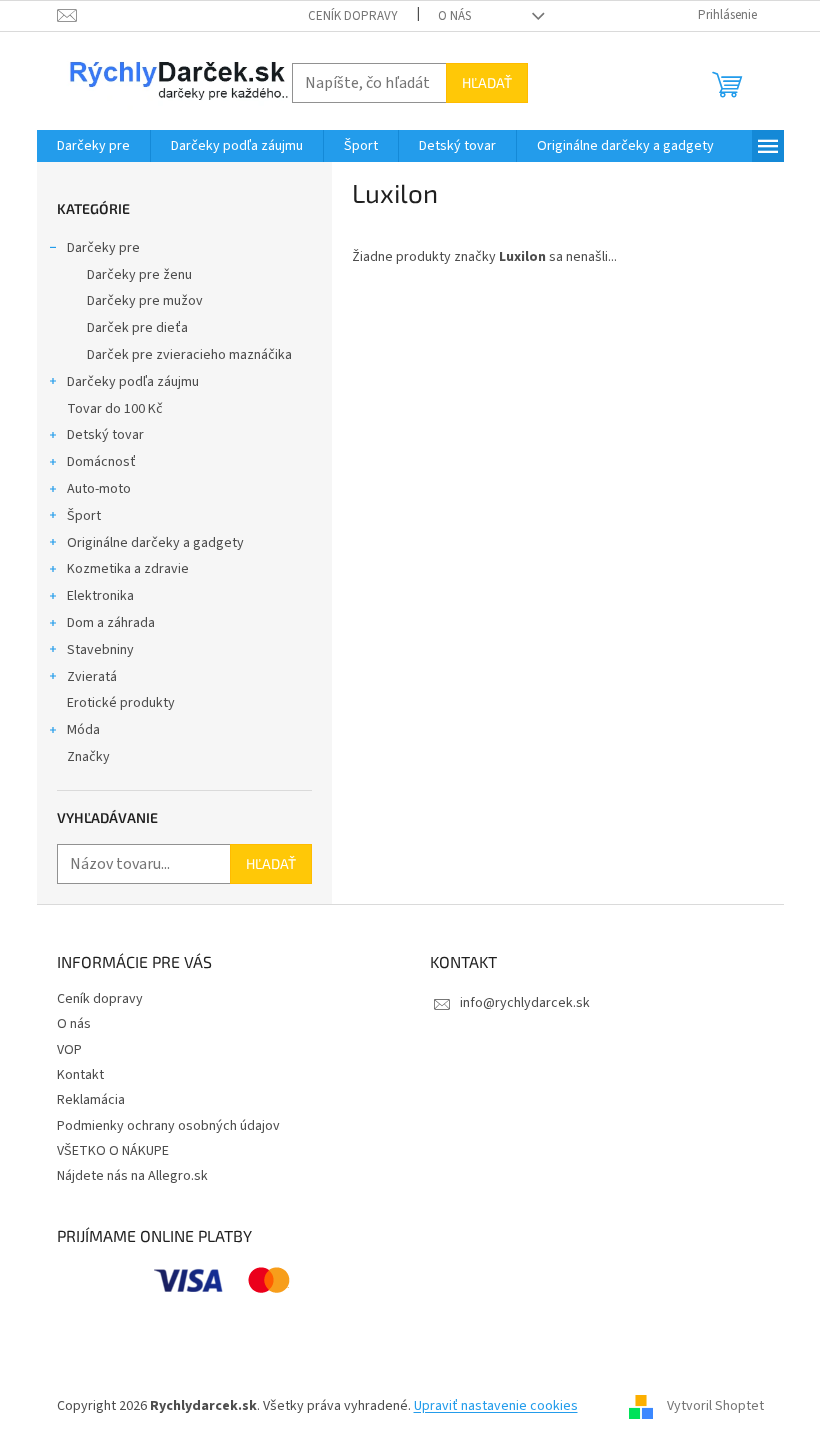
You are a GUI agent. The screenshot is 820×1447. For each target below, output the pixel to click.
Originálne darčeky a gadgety (155, 543)
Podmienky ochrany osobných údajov (168, 1126)
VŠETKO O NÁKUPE (113, 1151)
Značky (88, 757)
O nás (454, 16)
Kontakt (80, 1075)
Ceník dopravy (353, 16)
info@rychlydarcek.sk (525, 1003)
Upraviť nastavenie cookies (496, 1406)
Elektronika (100, 596)
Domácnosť (101, 462)
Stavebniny (100, 650)
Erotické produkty (121, 703)
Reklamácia (91, 1100)
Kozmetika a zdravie (128, 569)
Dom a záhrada (111, 623)
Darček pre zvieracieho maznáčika (189, 355)
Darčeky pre (103, 248)
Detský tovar (105, 435)
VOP (69, 1050)
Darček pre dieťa (137, 328)
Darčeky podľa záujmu (133, 382)
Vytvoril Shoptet (715, 1406)
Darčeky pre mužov (145, 301)
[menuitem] (93, 146)
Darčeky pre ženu (139, 275)
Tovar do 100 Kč (115, 409)
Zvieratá (92, 677)
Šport (84, 516)
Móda (83, 730)
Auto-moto (99, 489)
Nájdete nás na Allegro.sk (132, 1176)
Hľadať (487, 82)
